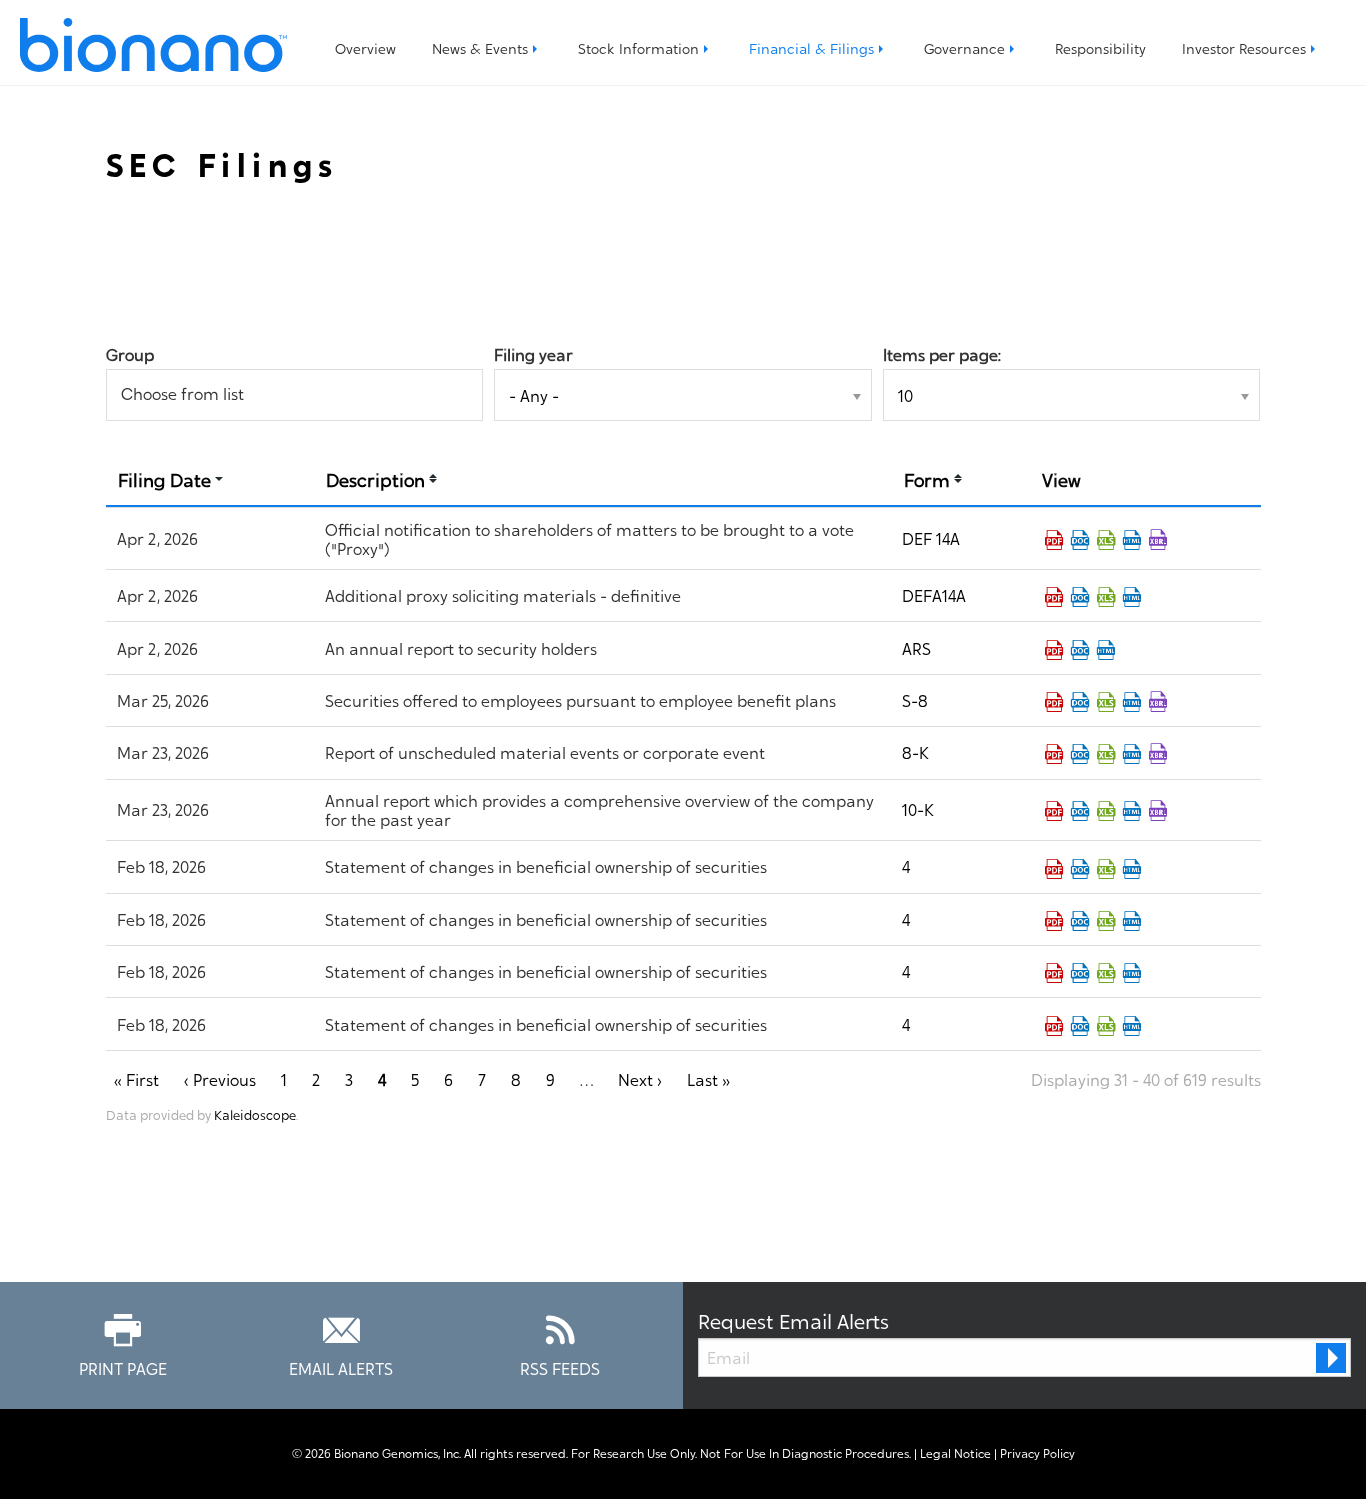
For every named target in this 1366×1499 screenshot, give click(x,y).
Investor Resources (1244, 47)
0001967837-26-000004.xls (1106, 973)
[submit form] (1331, 1358)
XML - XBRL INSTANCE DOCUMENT (1158, 702)
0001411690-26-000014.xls (1106, 540)
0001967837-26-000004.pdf (1054, 973)
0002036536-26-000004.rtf (1080, 1026)
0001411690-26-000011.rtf (1080, 702)
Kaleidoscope (255, 1114)
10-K (918, 809)
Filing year (533, 354)
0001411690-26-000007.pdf (1054, 811)
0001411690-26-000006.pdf (1054, 754)
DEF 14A (931, 538)
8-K (915, 752)
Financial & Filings (811, 47)
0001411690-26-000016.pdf (1054, 650)
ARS (916, 648)
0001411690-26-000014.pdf (1054, 540)
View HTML (1132, 540)
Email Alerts (341, 1367)
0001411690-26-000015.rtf (1080, 597)
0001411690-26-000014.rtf (1080, 540)
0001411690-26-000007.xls (1106, 811)
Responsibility (1100, 47)
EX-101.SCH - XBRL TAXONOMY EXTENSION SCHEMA (1158, 540)
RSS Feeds (560, 1367)
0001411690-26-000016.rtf (1080, 650)
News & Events (480, 47)
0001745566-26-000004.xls (1106, 869)
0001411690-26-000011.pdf (1054, 702)
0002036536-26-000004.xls (1106, 1026)
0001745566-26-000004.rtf (1080, 869)
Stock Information (638, 47)
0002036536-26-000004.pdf (1054, 1026)
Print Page (123, 1367)
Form (927, 478)
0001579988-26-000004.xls (1106, 921)
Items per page (940, 354)
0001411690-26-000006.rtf (1080, 754)
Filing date (164, 478)
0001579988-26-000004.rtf (1080, 921)
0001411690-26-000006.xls (1106, 754)
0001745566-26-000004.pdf (1054, 869)
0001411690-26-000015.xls (1106, 597)
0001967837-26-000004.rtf (1080, 973)
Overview (365, 47)
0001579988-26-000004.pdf (1054, 921)
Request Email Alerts (793, 1320)
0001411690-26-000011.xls (1106, 702)
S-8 (915, 700)
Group (130, 354)
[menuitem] (365, 48)
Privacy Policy (1037, 1453)
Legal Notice (955, 1453)
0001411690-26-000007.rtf (1080, 811)
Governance (964, 47)
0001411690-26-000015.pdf (1054, 597)
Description (375, 478)
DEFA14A (934, 595)
